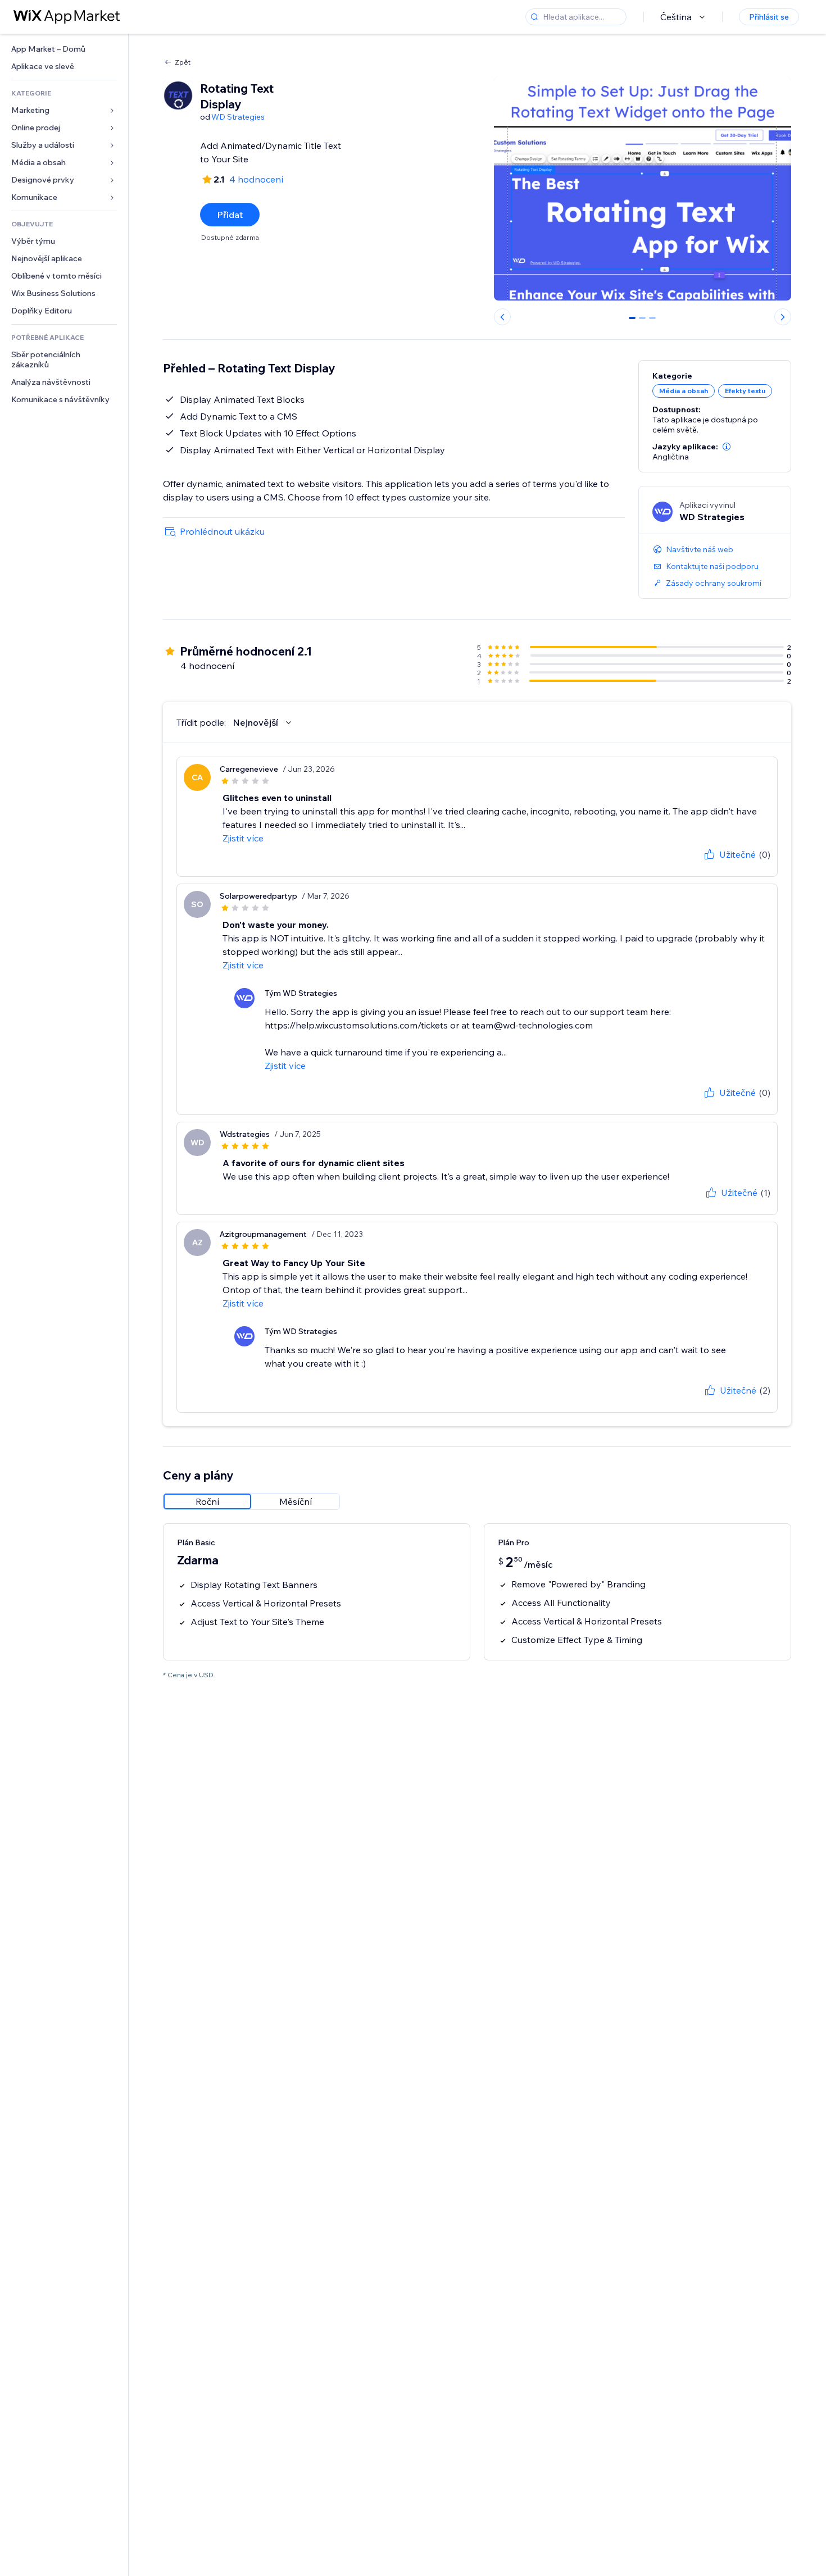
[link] (64, 49)
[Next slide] (783, 317)
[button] (727, 447)
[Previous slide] (502, 317)
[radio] (207, 1501)
